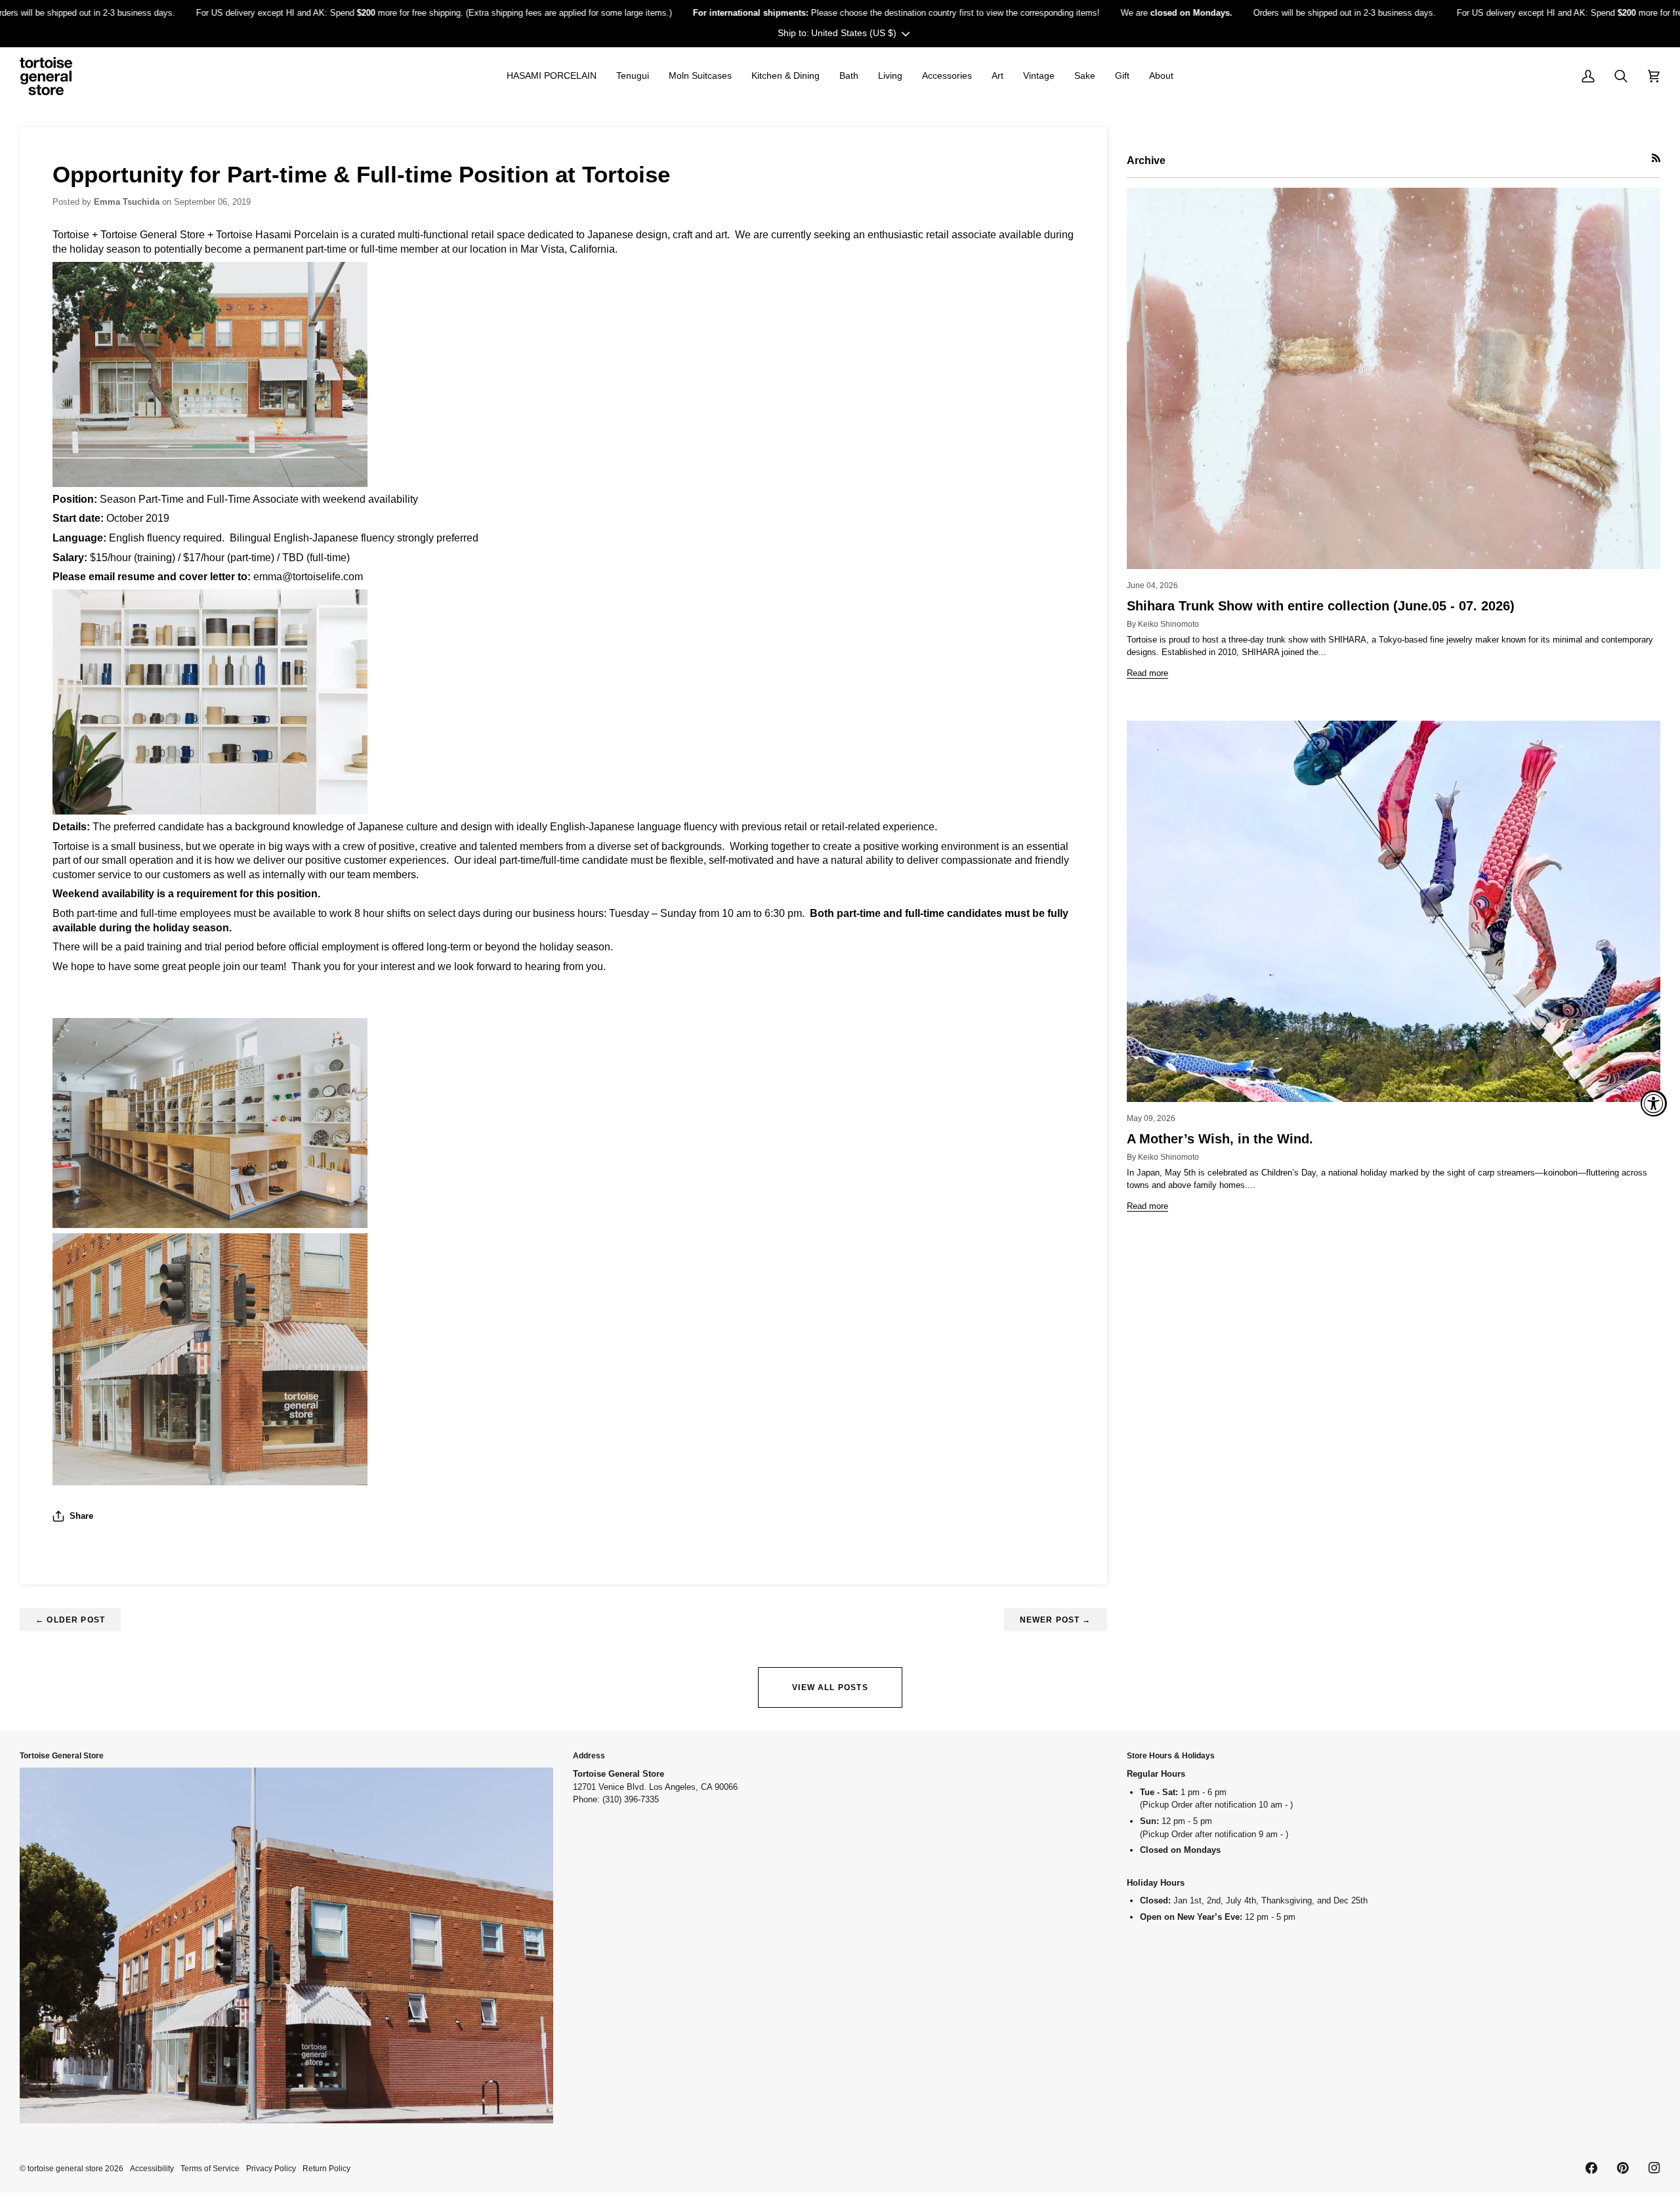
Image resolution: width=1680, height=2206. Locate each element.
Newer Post (1056, 1620)
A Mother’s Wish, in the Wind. (1220, 1139)
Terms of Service (210, 2168)
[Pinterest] (1623, 2168)
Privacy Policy (271, 2168)
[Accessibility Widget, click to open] (1654, 1103)
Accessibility (152, 2168)
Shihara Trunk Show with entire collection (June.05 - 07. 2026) (1321, 606)
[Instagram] (1654, 2168)
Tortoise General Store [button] (62, 1755)
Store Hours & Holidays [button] (1171, 1755)
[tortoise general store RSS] (1656, 158)
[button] (552, 76)
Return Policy (326, 2168)
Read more (1147, 673)
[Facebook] (1591, 2168)
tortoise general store (65, 2168)
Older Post (70, 1620)
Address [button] (589, 1755)
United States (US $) (854, 33)
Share (81, 1516)
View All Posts (830, 1687)
